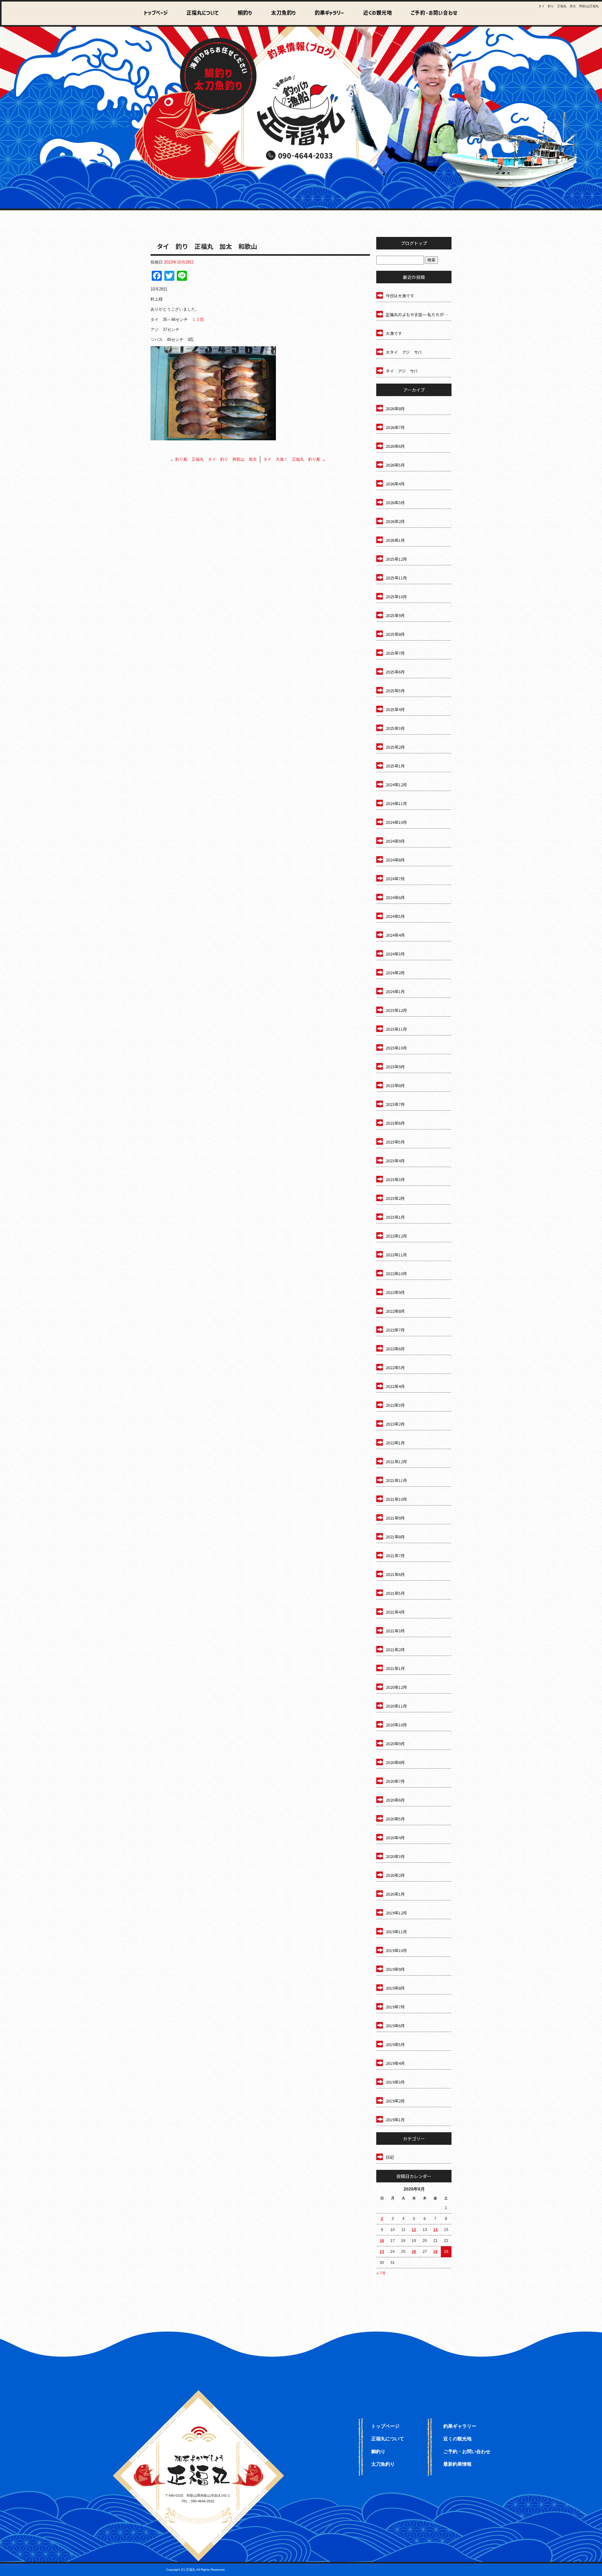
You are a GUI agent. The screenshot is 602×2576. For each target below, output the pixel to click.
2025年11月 (396, 578)
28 (436, 2252)
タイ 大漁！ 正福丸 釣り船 (295, 459)
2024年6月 (395, 897)
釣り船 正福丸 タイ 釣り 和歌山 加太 (213, 459)
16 (382, 2241)
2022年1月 (395, 1443)
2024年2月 (395, 973)
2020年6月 (395, 1800)
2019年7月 (395, 2007)
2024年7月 (395, 879)
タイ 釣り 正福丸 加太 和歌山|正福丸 (569, 6)
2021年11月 (396, 1480)
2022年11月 (396, 1255)
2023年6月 (395, 1123)
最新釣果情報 (457, 2464)
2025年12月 (396, 559)
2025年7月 (395, 653)
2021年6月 (395, 1574)
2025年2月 (395, 747)
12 (414, 2230)
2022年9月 (395, 1292)
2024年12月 (396, 785)
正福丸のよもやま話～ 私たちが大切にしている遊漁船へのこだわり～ (419, 314)
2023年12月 (396, 1010)
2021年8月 (395, 1537)
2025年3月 (395, 728)
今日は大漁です (400, 296)
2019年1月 (395, 2120)
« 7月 (381, 2273)
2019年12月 (396, 1913)
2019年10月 (396, 1950)
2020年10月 (396, 1725)
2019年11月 (396, 1932)
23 (382, 2252)
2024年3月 (395, 954)
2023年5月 (395, 1142)
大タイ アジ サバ (404, 352)
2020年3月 (395, 1856)
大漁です (394, 333)
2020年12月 (396, 1687)
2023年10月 (396, 1048)
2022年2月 (395, 1424)
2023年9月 (395, 1067)
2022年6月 (395, 1349)
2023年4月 (395, 1161)
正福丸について (201, 13)
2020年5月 (395, 1819)
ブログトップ (414, 243)
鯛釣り (242, 13)
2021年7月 (395, 1555)
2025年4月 (395, 709)
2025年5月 (395, 691)
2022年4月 (395, 1386)
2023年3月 (395, 1179)
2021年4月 (395, 1612)
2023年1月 (395, 1217)
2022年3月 (395, 1405)
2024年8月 (395, 860)
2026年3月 (395, 503)
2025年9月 (395, 615)
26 (414, 2252)
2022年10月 (396, 1273)
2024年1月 (395, 991)
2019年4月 (395, 2063)
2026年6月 (395, 446)
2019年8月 (395, 1988)
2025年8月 (395, 634)
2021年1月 (395, 1668)
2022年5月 (395, 1367)
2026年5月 (395, 465)
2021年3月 (395, 1631)
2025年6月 (395, 672)
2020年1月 (395, 1894)
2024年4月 (395, 935)
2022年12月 (396, 1236)
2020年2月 (395, 1875)
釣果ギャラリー (325, 13)
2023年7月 (395, 1104)
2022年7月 (395, 1330)
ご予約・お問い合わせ (433, 13)
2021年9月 (395, 1518)
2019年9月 (395, 1969)
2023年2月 (395, 1198)
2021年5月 (395, 1593)
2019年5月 (395, 2044)
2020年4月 (395, 1838)
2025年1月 (395, 766)
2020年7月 (395, 1781)
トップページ (156, 13)
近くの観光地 (372, 13)
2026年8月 (395, 408)
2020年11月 (396, 1706)
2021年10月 (396, 1499)
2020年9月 (395, 1744)
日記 (390, 2157)
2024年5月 (395, 916)
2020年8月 (395, 1762)
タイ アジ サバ (402, 371)
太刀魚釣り (280, 13)
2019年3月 (395, 2082)
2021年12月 (396, 1461)
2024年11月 (396, 803)
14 (436, 2230)
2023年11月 (396, 1029)
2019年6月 (395, 2026)
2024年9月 (395, 841)
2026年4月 (395, 484)
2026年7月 (395, 427)
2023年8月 (395, 1085)
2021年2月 (395, 1649)
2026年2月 (395, 521)
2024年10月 (396, 822)
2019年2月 (395, 2101)
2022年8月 (395, 1311)
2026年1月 (395, 540)
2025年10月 (396, 597)
